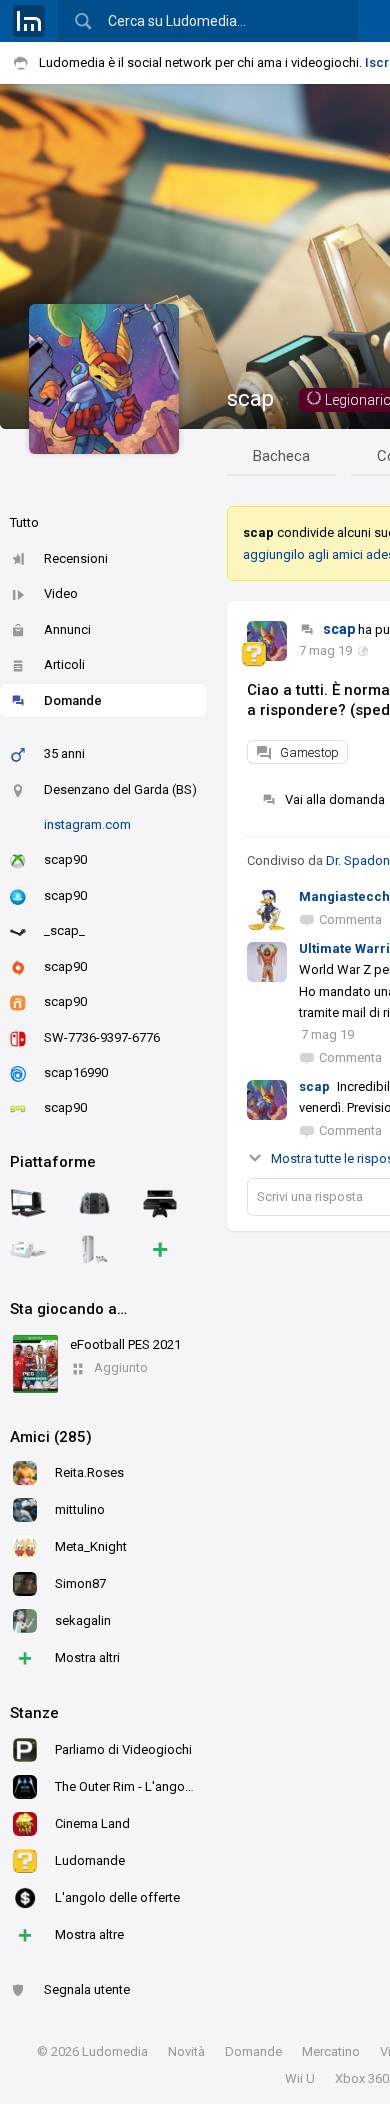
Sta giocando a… (68, 1309)
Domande (73, 700)
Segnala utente (87, 1989)
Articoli (64, 664)
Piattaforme (53, 1162)
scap (250, 398)
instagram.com (87, 824)
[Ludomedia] (29, 21)
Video (61, 593)
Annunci (67, 629)
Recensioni (76, 558)
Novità (186, 2051)
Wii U (300, 2078)
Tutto (24, 522)
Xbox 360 (362, 2078)
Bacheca (281, 456)
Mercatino (331, 2051)
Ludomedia (115, 2051)
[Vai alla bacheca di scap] (267, 641)
